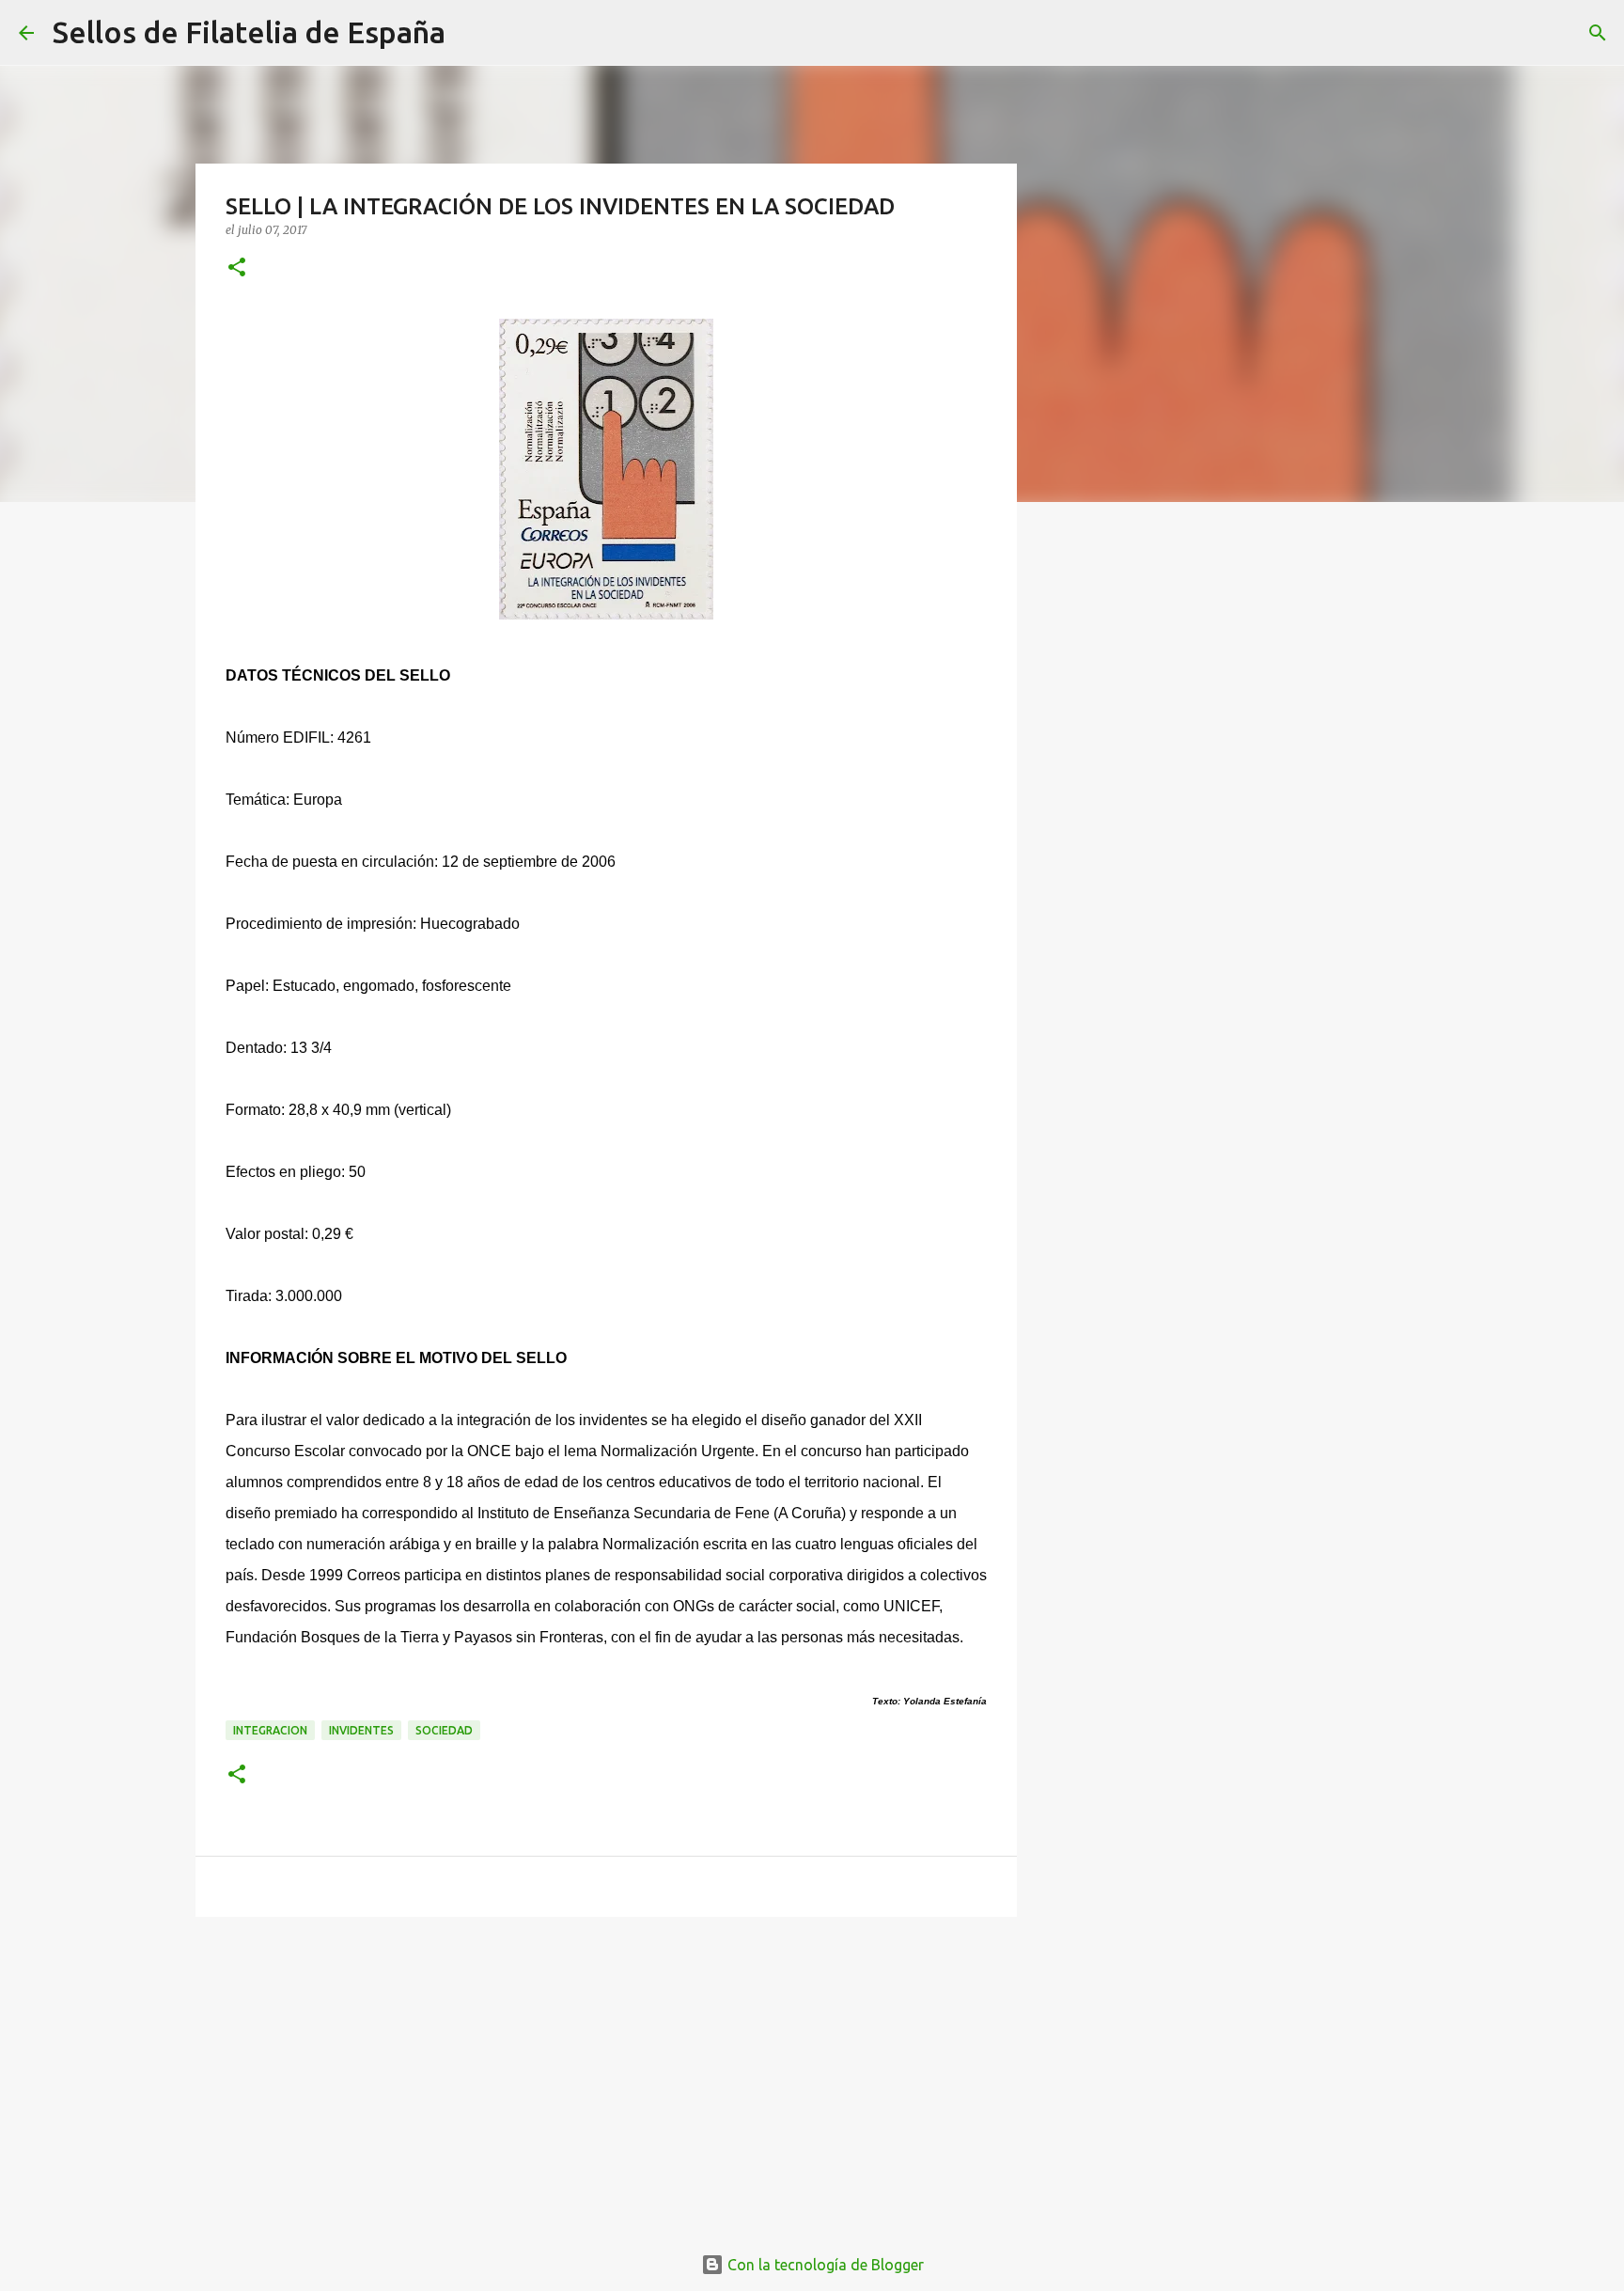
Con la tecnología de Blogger (824, 2265)
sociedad (444, 1730)
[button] (237, 268)
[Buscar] (472, 33)
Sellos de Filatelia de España (249, 32)
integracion (270, 1730)
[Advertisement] (606, 2077)
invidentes (361, 1730)
